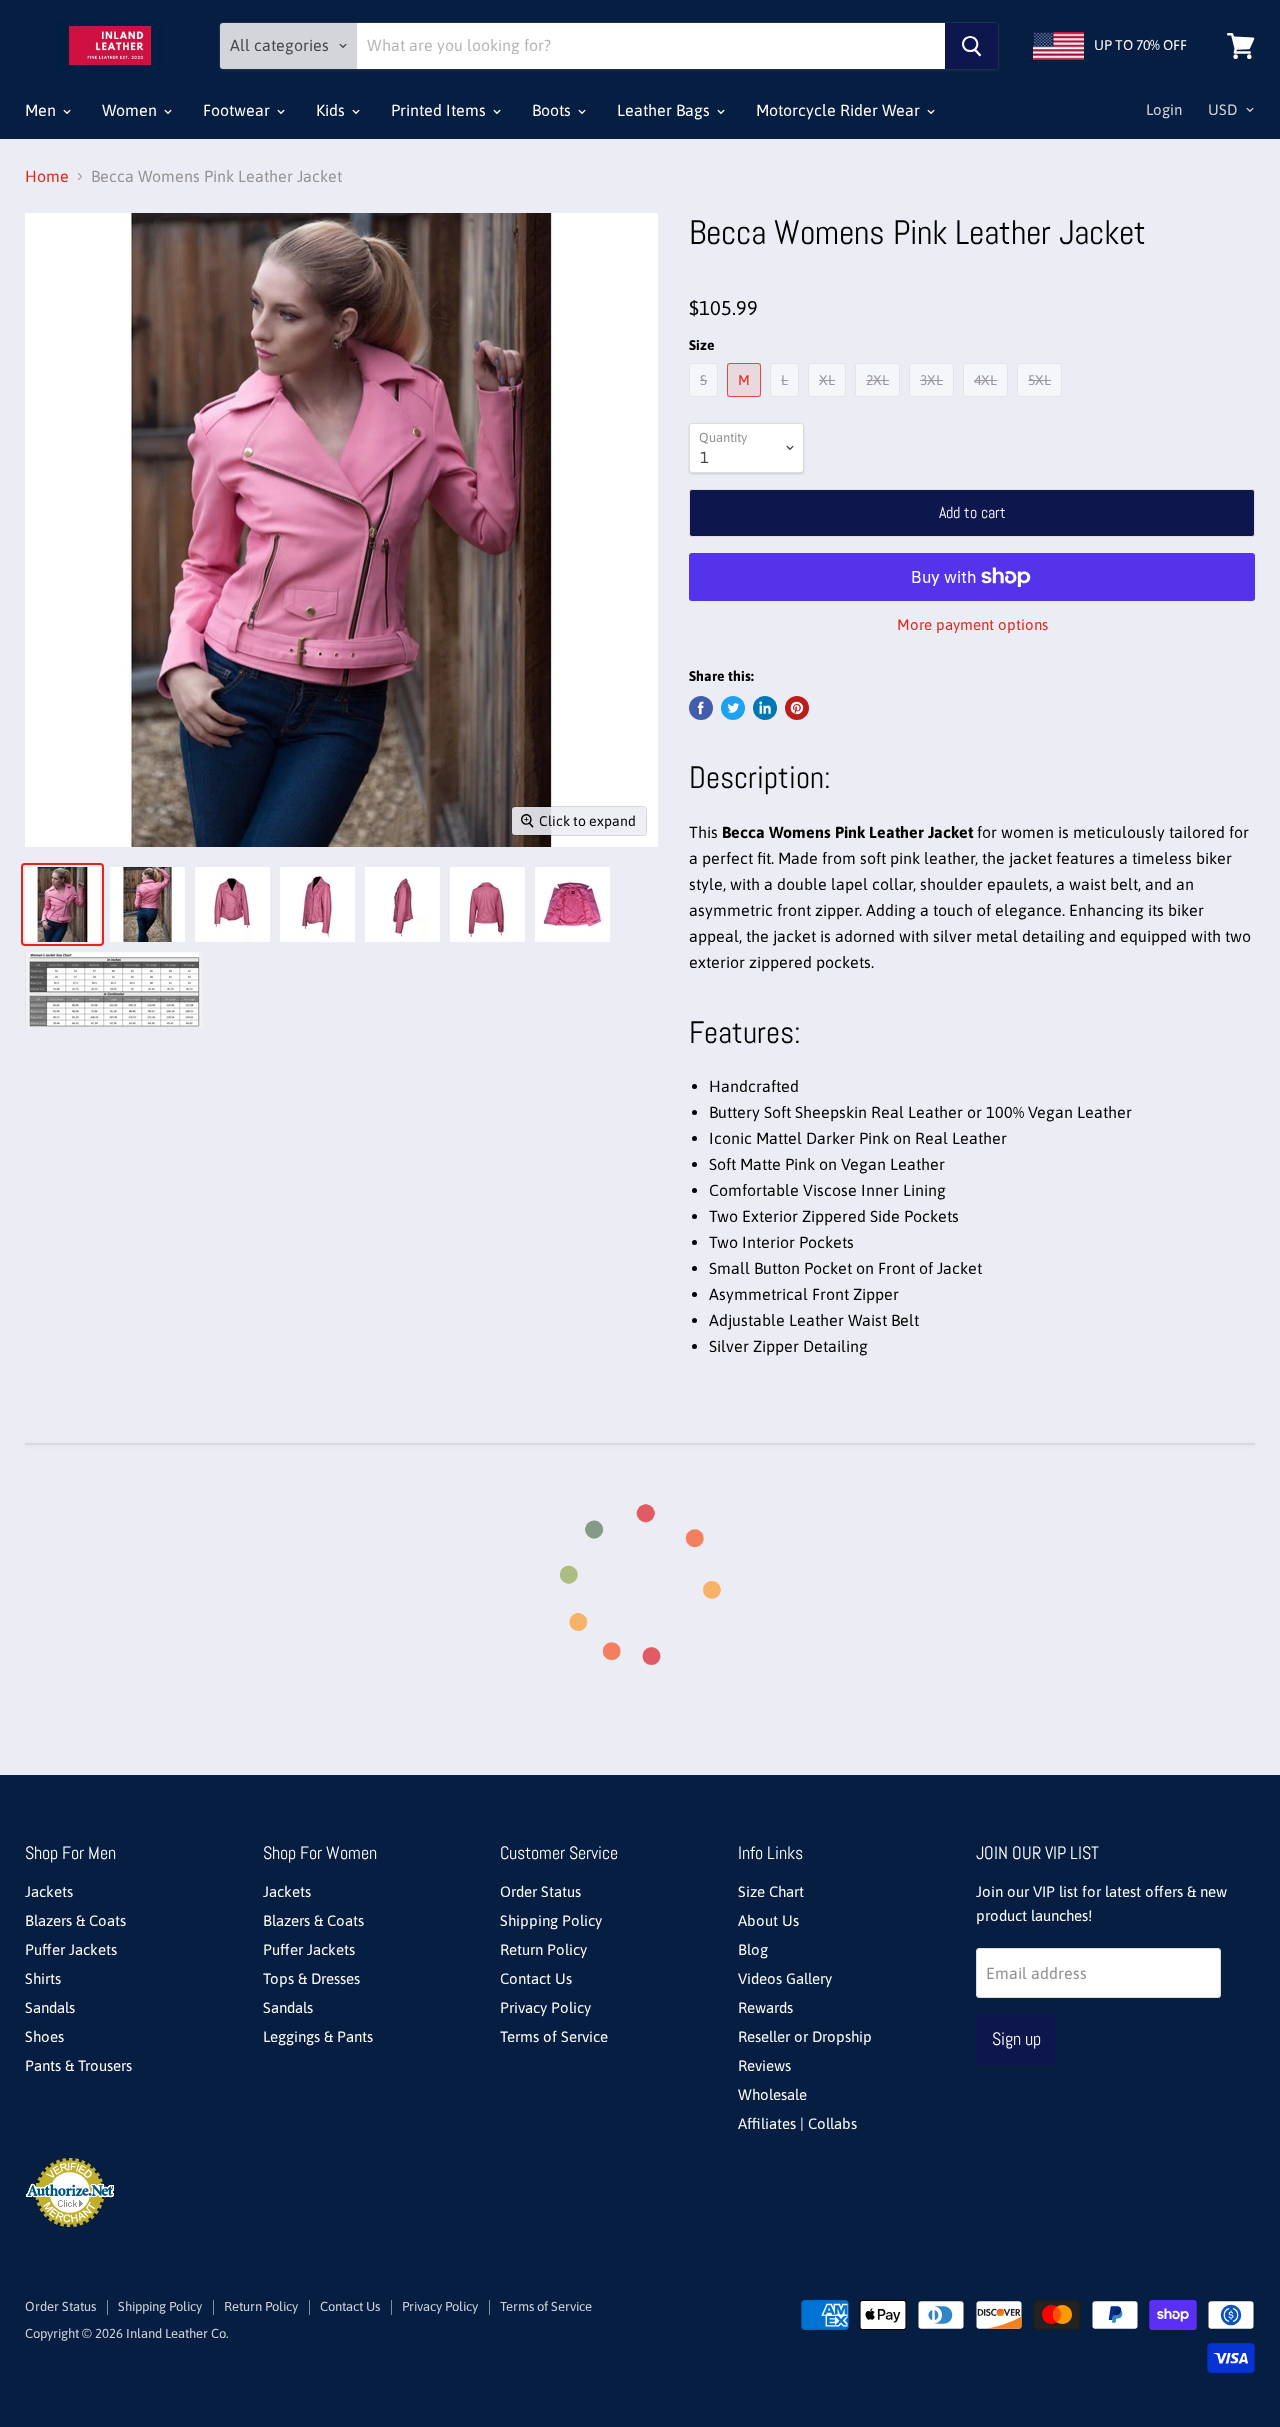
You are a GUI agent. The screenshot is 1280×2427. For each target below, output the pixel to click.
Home (47, 176)
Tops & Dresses (311, 1978)
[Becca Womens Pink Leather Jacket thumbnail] (62, 904)
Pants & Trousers (78, 2065)
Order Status (540, 1891)
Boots (553, 110)
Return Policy (543, 1949)
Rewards (765, 2007)
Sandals (50, 2007)
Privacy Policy (545, 2007)
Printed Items (440, 110)
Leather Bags (665, 110)
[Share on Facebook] (701, 708)
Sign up (1016, 2038)
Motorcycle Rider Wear (840, 110)
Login (1164, 109)
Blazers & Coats (75, 1920)
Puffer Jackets (71, 1949)
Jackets (49, 1891)
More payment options (972, 624)
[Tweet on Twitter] (733, 708)
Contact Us (536, 1978)
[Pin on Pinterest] (797, 708)
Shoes (44, 2036)
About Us (768, 1920)
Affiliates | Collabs (797, 2123)
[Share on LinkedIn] (765, 708)
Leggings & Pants (318, 2036)
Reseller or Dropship (805, 2036)
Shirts (43, 1978)
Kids (332, 110)
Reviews (764, 2065)
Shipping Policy (551, 1920)
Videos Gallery (785, 1978)
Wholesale (772, 2094)
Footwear (238, 110)
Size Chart (771, 1891)
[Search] (971, 46)
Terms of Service (554, 2036)
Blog (753, 1949)
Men (42, 110)
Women (131, 110)
